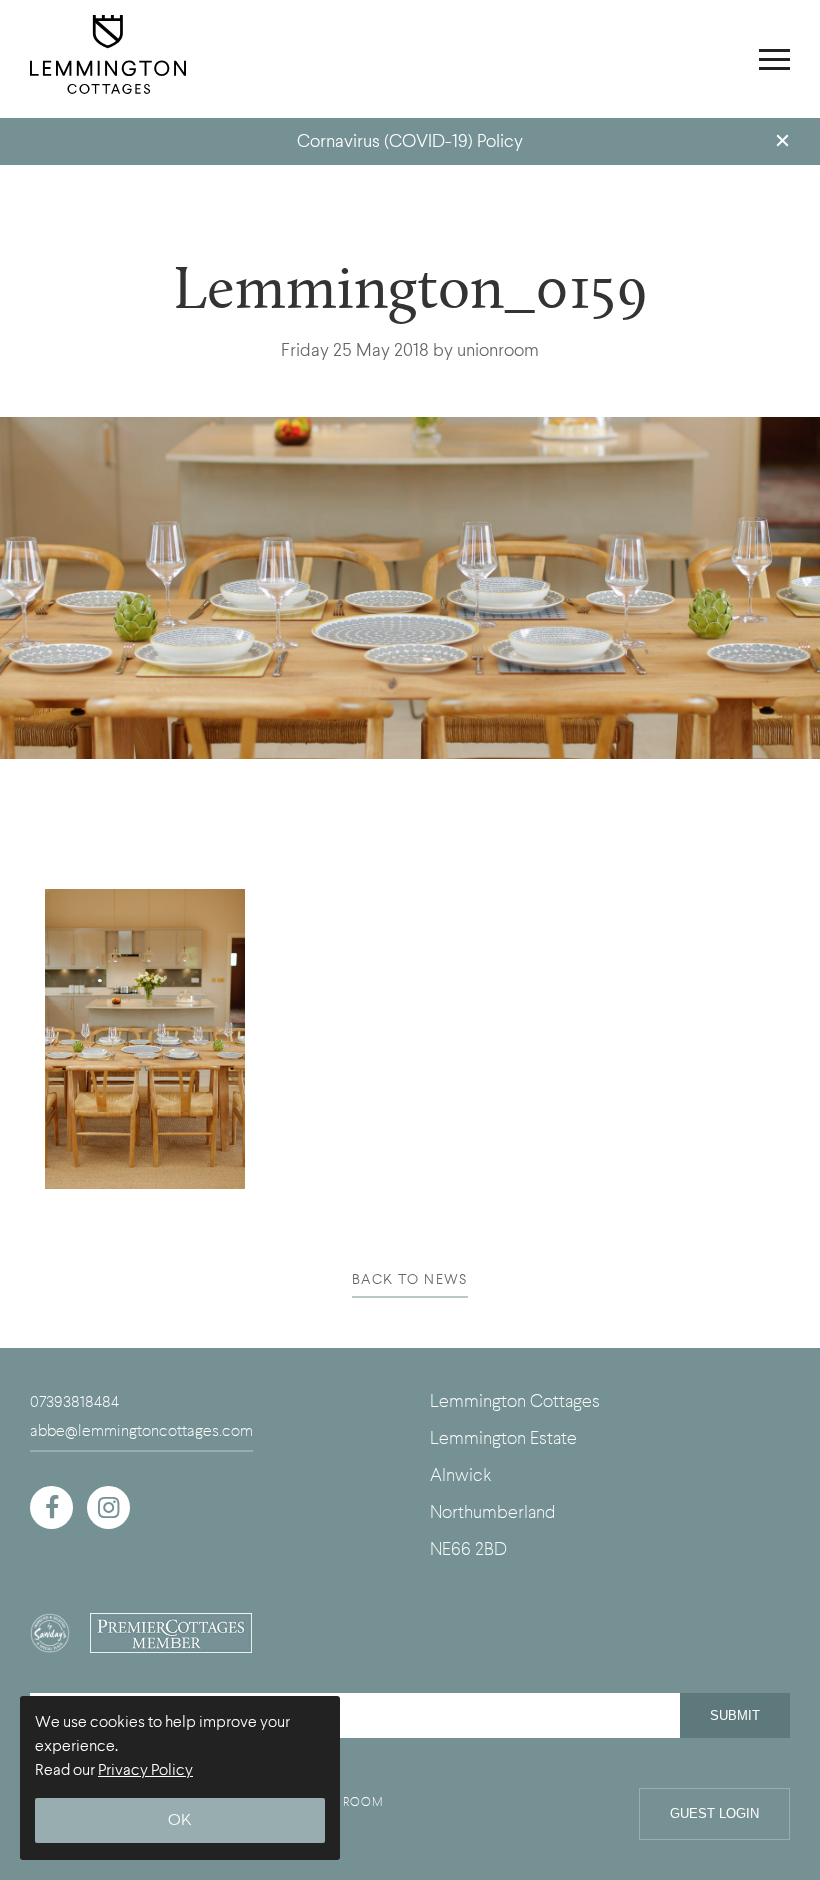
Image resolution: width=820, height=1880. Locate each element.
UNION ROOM (340, 1802)
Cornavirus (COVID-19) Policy (410, 141)
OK (180, 1820)
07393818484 (74, 1402)
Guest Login (714, 1813)
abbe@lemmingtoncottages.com (141, 1431)
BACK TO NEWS (410, 1279)
